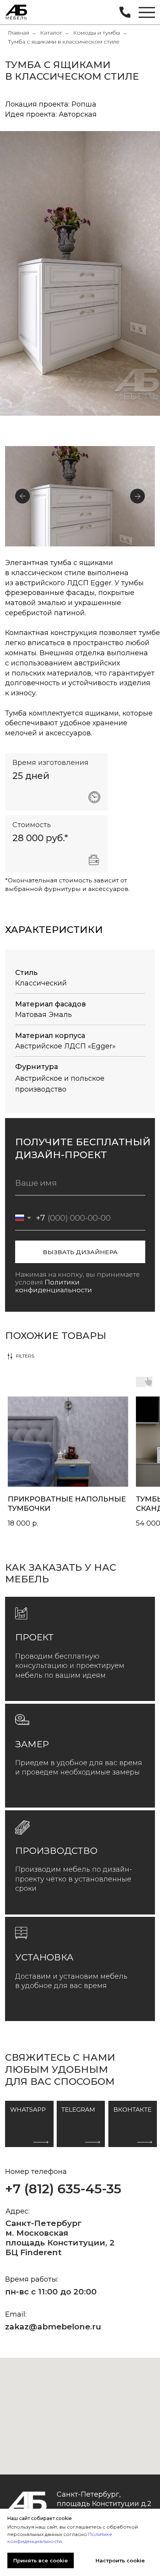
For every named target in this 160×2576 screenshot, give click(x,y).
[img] (17, 13)
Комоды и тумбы (97, 33)
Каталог (51, 33)
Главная (18, 33)
